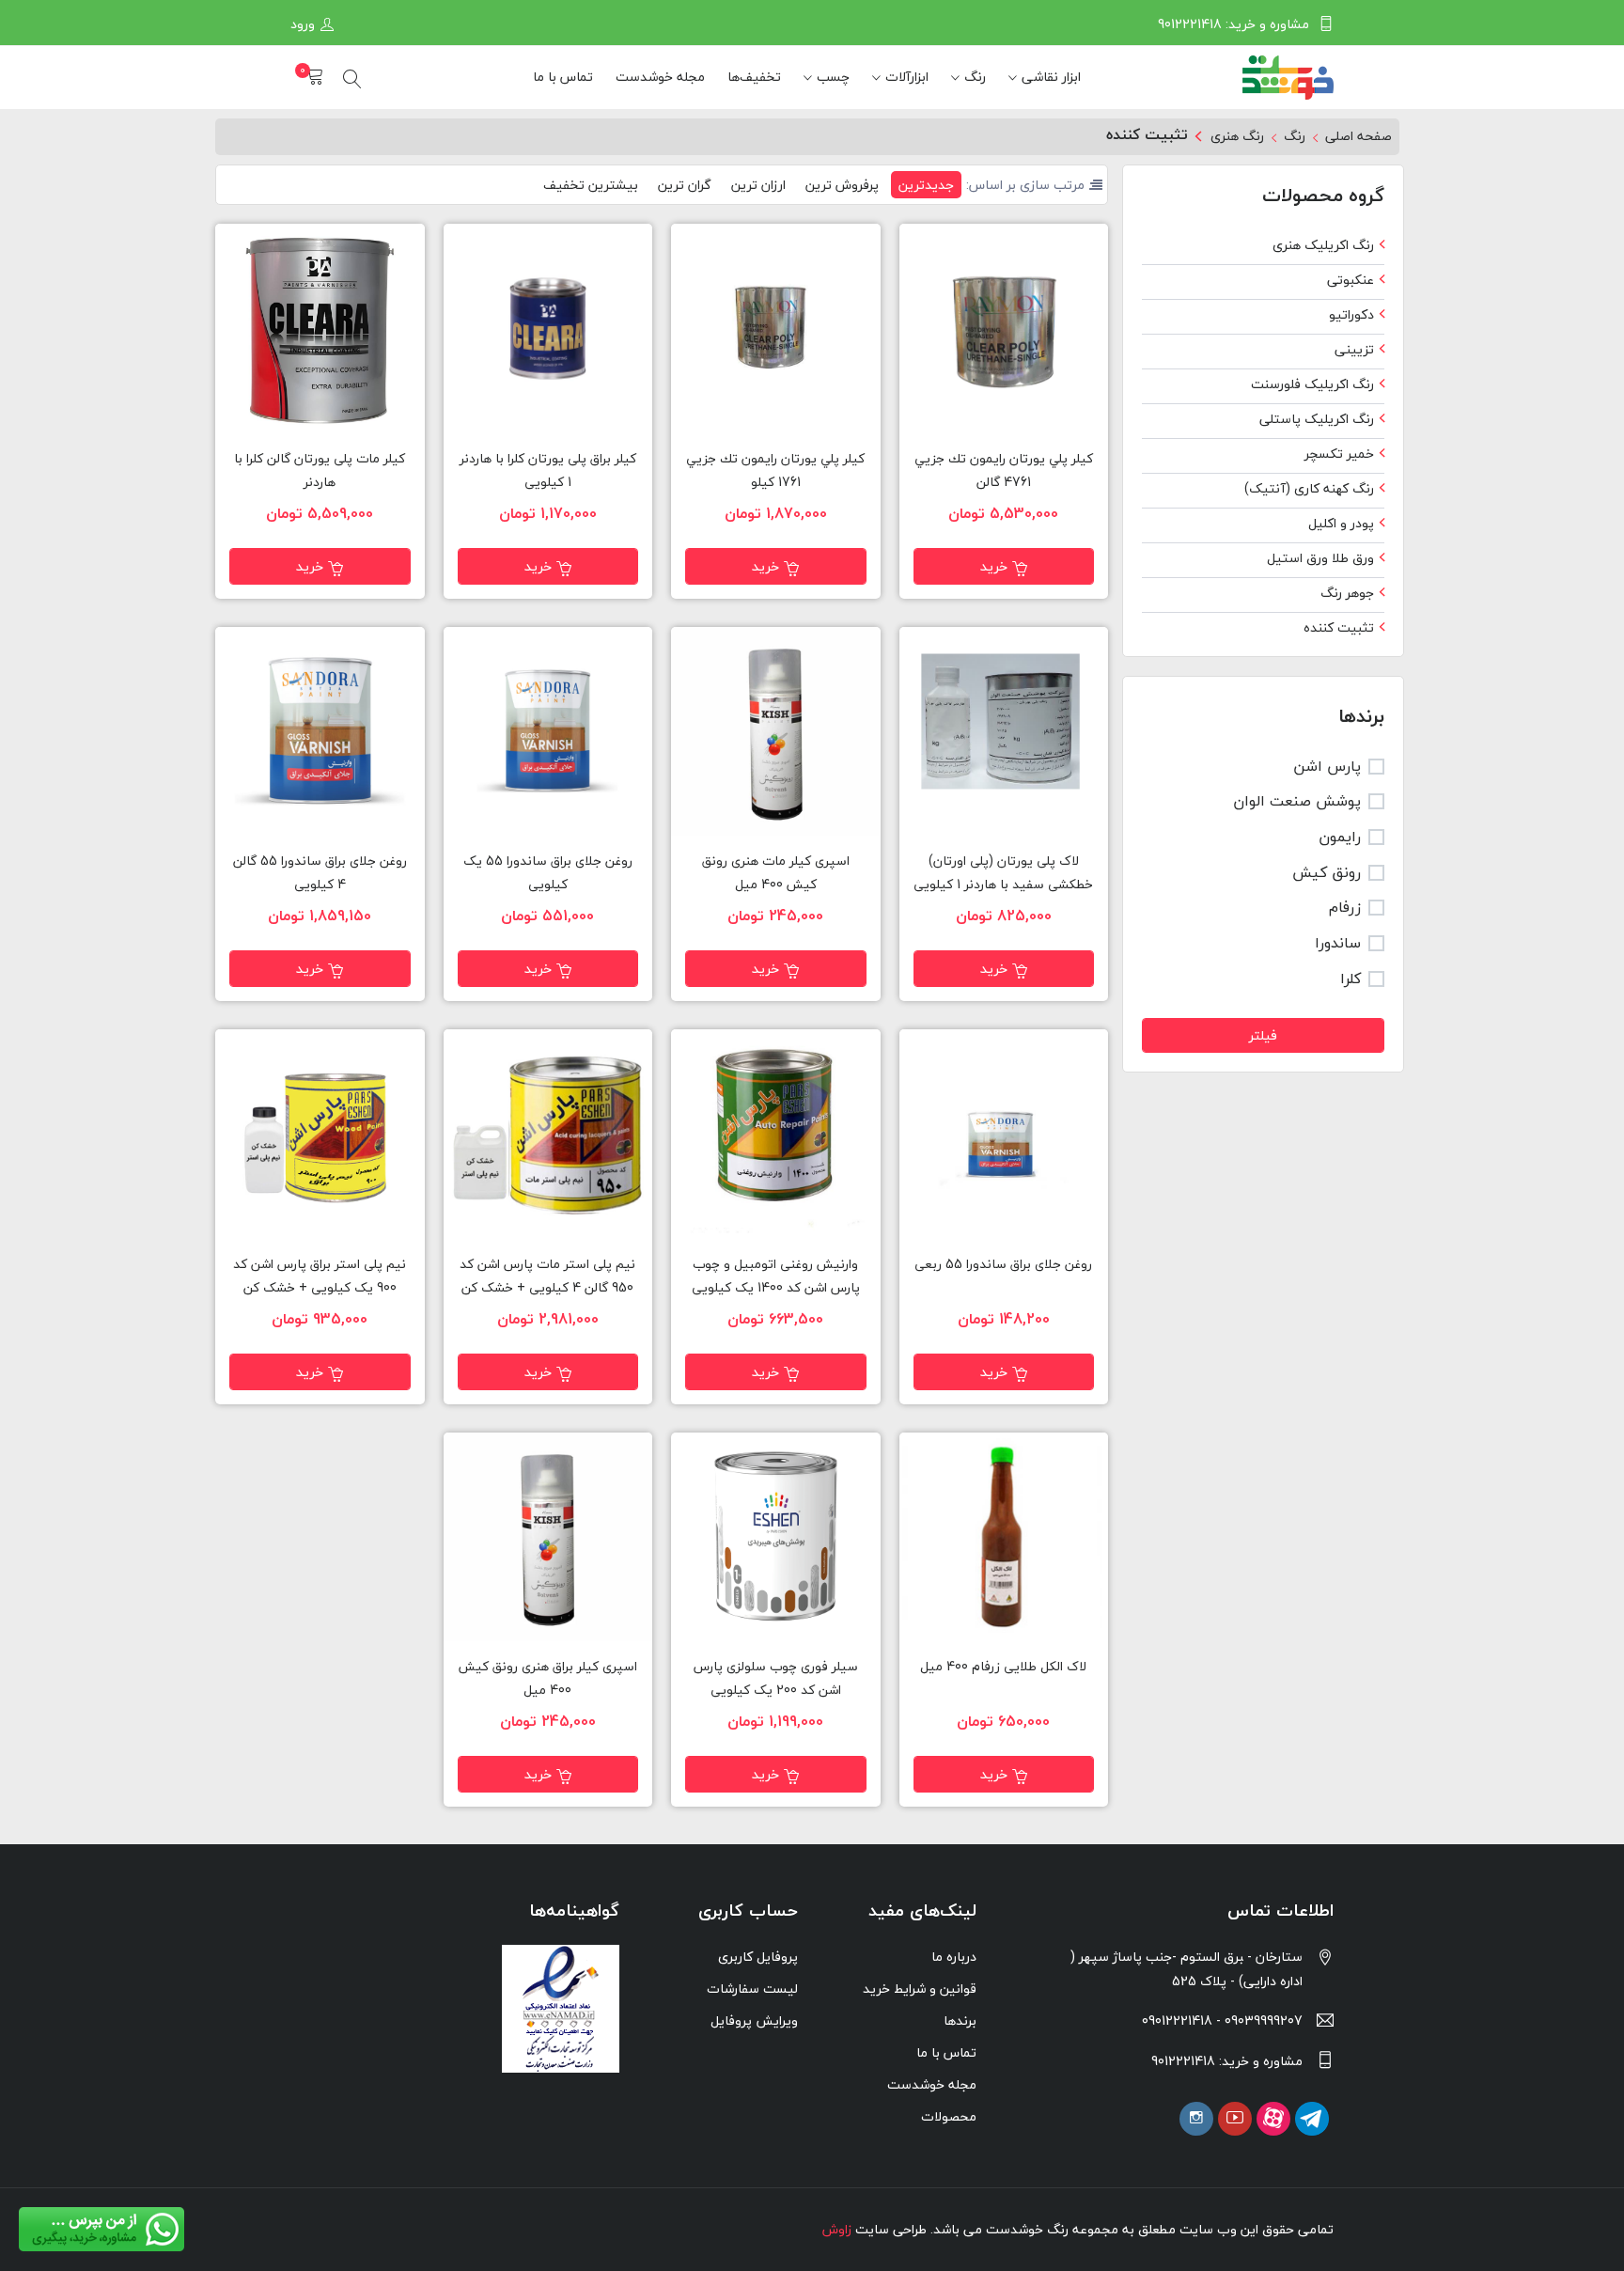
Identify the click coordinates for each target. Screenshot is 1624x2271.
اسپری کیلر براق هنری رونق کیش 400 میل (548, 1678)
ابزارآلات (907, 77)
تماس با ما (563, 77)
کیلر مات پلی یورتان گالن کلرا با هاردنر (320, 470)
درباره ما (954, 1957)
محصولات (949, 2116)
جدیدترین (926, 185)
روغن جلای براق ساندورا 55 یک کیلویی (548, 873)
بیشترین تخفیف (591, 185)
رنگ (975, 77)
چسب (833, 77)
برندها (960, 2020)
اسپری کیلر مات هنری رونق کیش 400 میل (776, 873)
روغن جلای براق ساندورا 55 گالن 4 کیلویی (320, 873)
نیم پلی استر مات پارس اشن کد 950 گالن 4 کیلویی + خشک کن (547, 1276)
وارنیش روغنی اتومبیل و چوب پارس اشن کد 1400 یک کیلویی (776, 1276)
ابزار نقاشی (1051, 77)
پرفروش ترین (842, 185)
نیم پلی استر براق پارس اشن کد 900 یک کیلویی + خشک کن (320, 1276)
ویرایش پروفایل (754, 2020)
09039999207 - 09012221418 (1222, 2020)
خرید (994, 566)
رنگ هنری (1237, 136)
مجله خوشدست (660, 77)
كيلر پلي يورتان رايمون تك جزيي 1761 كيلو (775, 470)
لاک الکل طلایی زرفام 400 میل (1003, 1667)
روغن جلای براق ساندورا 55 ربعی (1003, 1264)
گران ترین (685, 185)
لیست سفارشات (752, 1989)
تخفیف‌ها (754, 77)
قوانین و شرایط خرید (920, 1989)
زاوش (837, 2229)
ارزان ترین (758, 185)
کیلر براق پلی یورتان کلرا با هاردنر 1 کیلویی (548, 470)
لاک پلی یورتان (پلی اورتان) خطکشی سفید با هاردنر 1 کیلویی (1003, 873)
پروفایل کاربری (758, 1957)
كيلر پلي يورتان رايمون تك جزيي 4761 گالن (1004, 470)
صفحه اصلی (1359, 136)
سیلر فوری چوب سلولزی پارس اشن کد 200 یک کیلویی (776, 1678)
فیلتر (1263, 1035)
